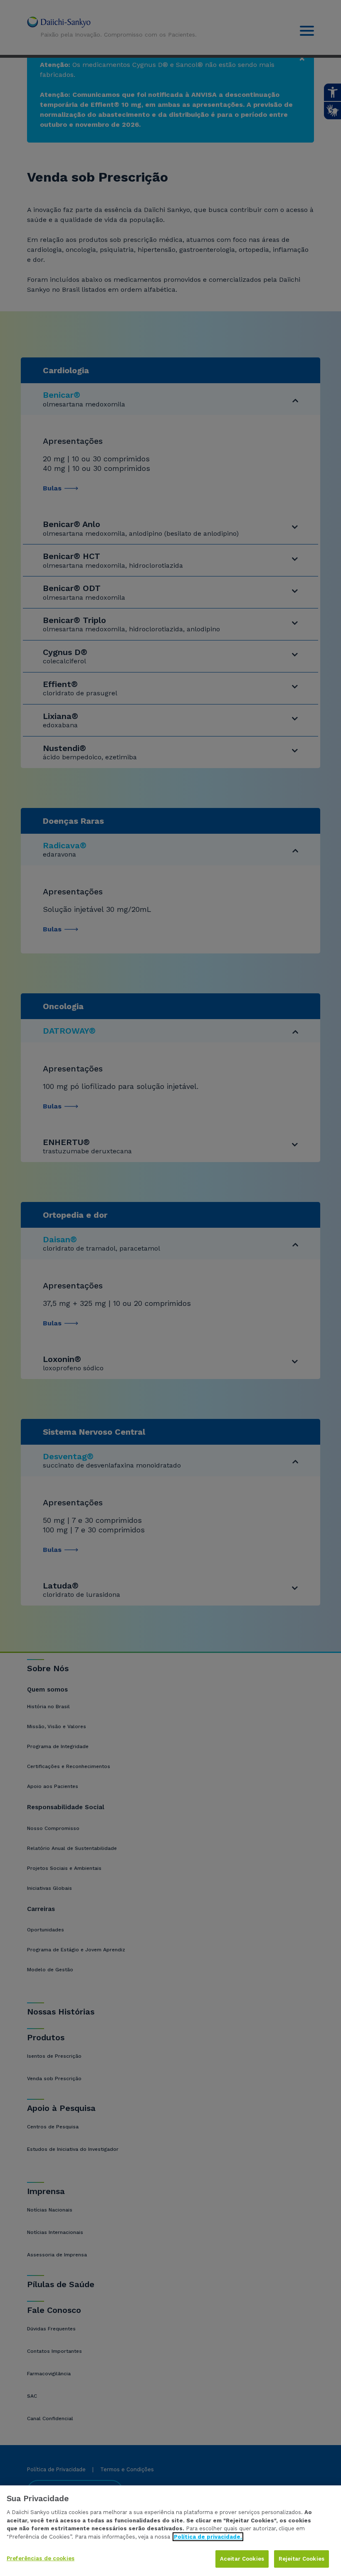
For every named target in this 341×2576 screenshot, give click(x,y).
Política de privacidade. (208, 2537)
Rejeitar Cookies (301, 2559)
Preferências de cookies (41, 2558)
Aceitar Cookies (242, 2559)
